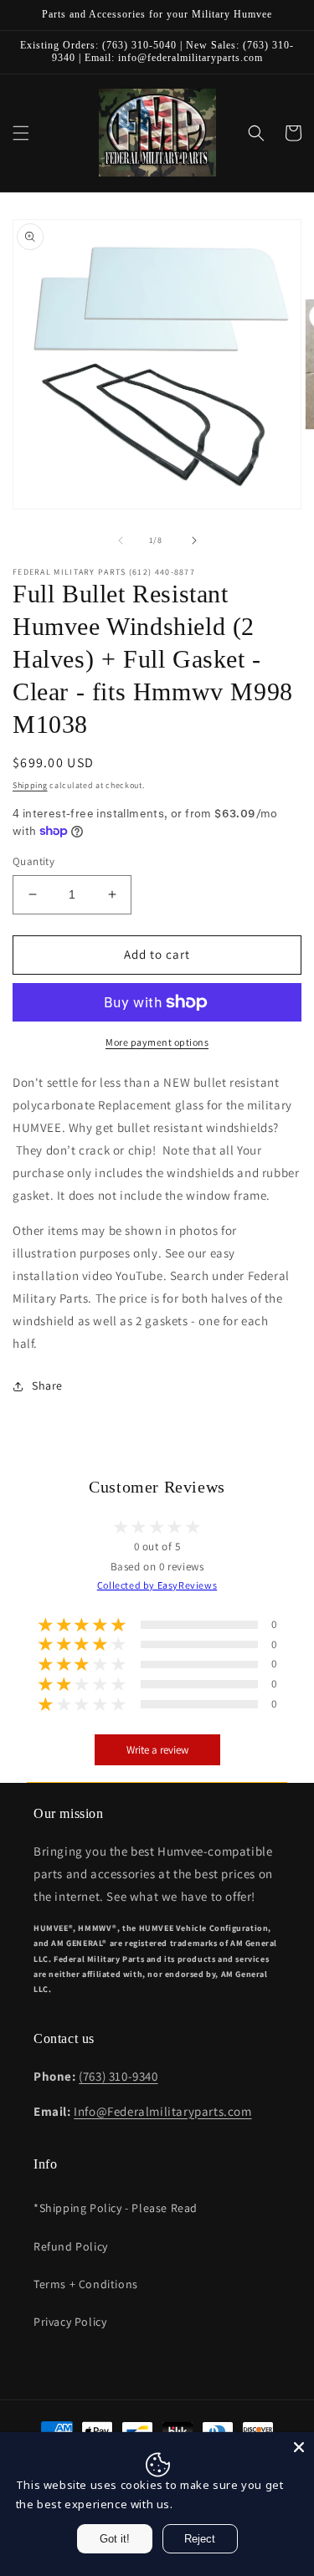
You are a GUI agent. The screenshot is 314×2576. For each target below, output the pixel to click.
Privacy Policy (70, 2322)
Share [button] (47, 1385)
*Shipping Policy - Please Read (116, 2208)
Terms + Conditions (86, 2284)
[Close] (299, 2447)
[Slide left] (121, 540)
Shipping (30, 785)
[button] (21, 133)
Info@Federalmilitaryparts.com (162, 2111)
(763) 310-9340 (118, 2076)
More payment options (157, 1042)
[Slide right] (194, 540)
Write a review (157, 1750)
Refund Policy (71, 2246)
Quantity (33, 861)
